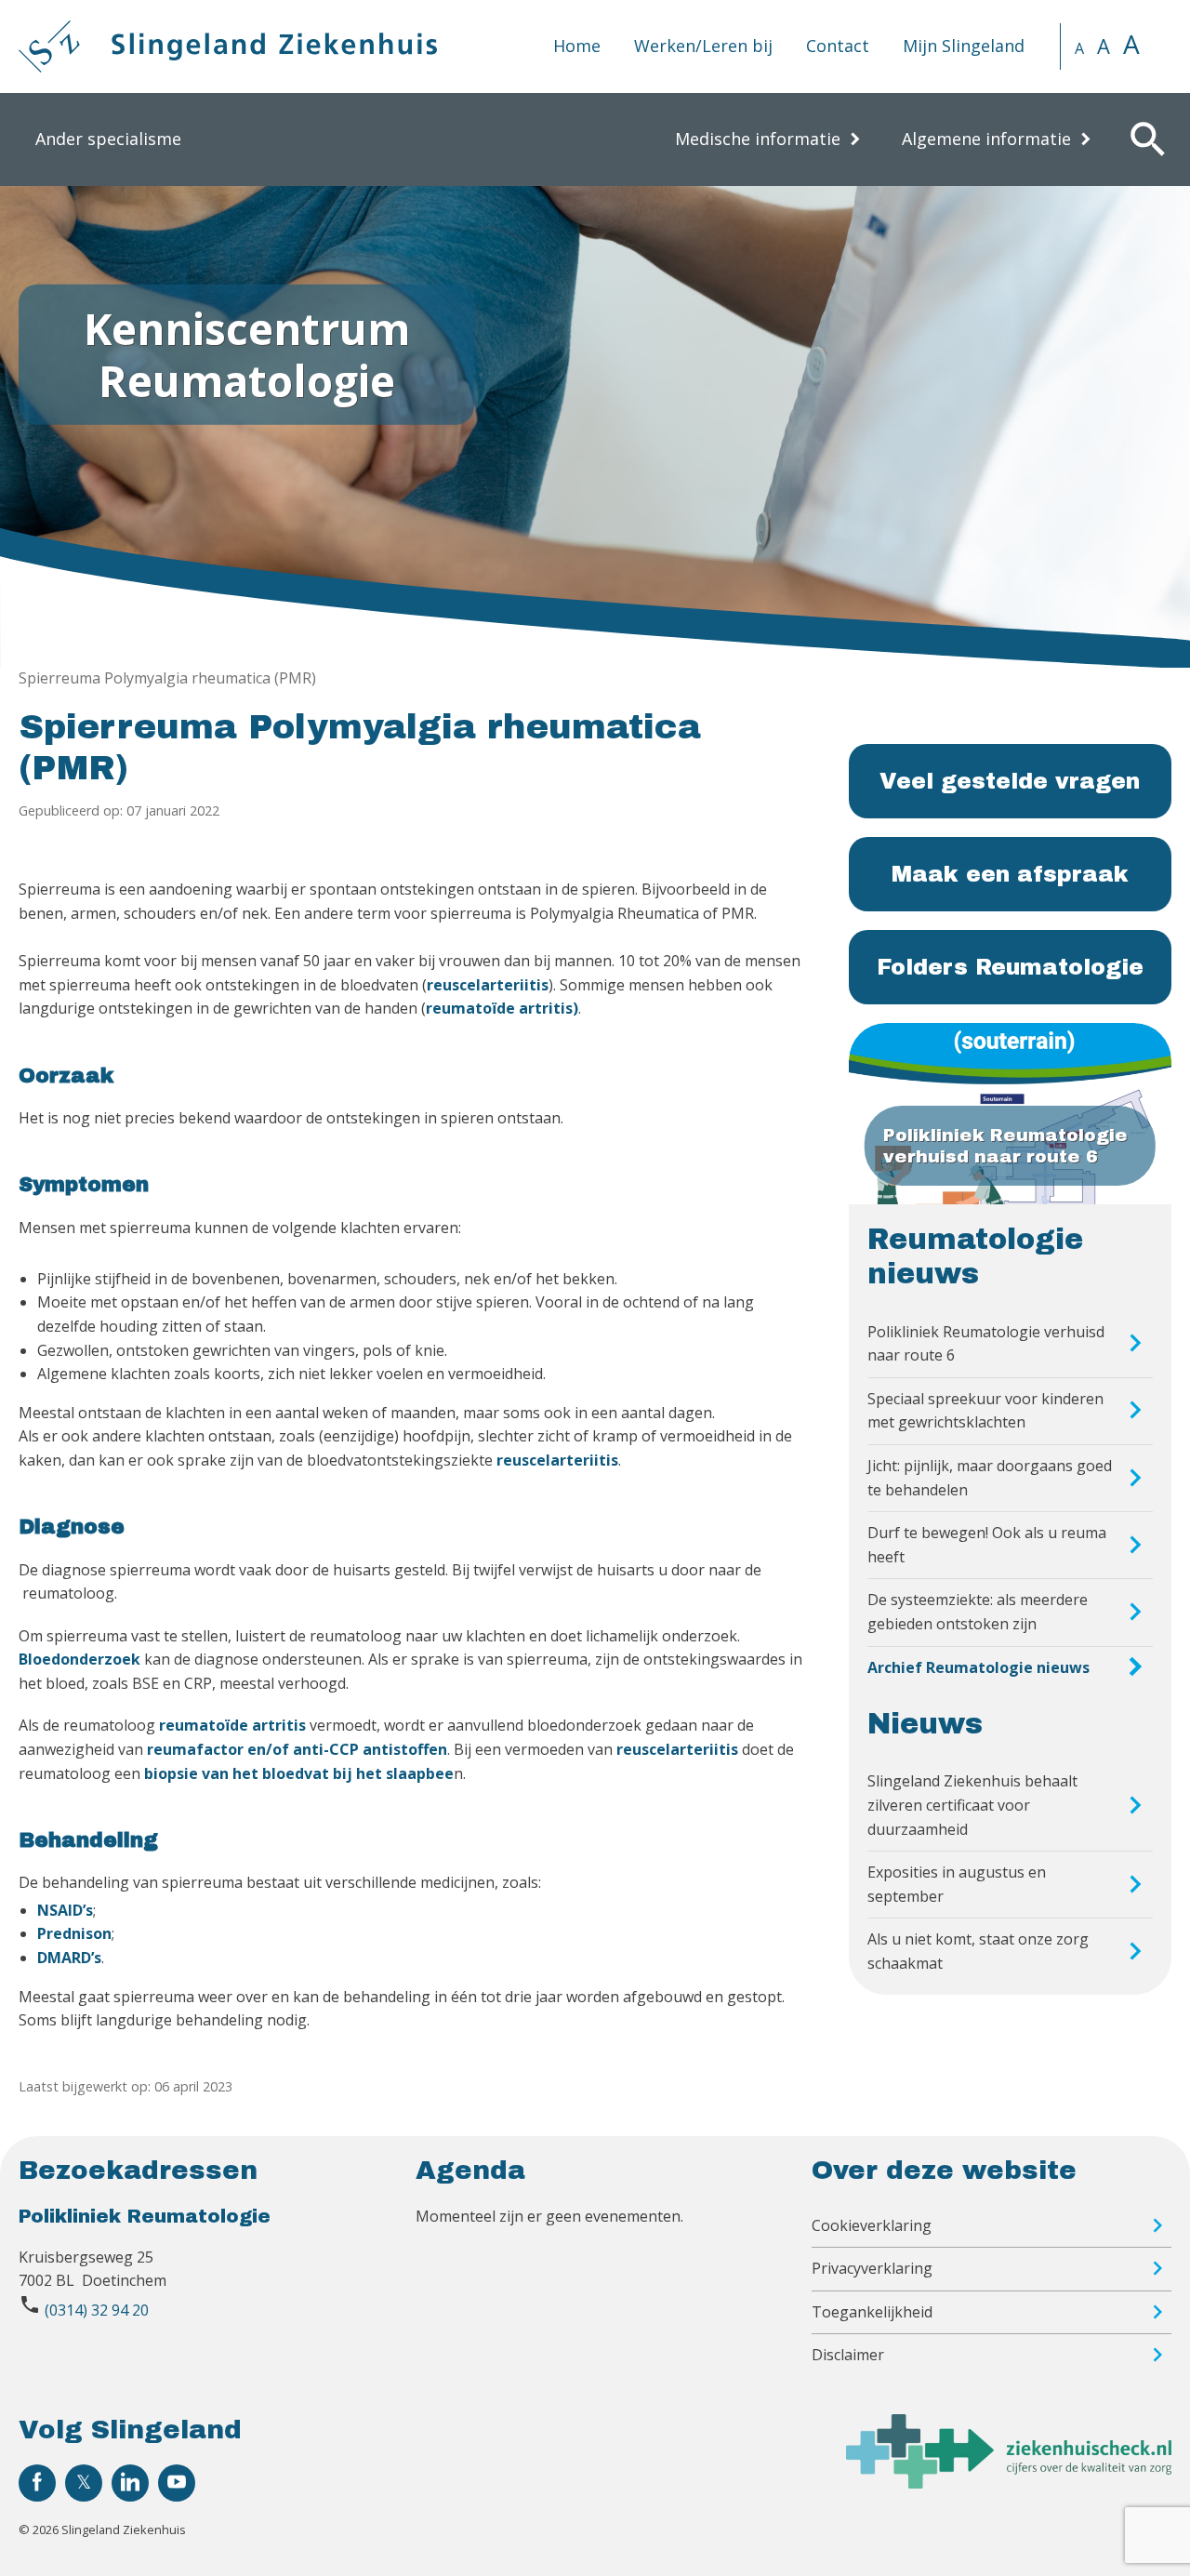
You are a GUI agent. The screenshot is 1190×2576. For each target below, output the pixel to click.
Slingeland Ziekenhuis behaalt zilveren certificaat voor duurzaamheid (972, 1805)
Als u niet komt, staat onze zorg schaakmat (978, 1951)
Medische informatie (758, 139)
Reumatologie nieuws (975, 1257)
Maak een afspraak (1010, 874)
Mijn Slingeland (964, 46)
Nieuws (925, 1724)
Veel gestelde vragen (1010, 781)
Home (577, 46)
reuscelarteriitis (488, 985)
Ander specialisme (108, 139)
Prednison (74, 1933)
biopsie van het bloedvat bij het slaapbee (299, 1773)
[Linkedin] (130, 2483)
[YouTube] (177, 2483)
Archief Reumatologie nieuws (978, 1667)
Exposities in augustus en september (957, 1884)
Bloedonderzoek (79, 1659)
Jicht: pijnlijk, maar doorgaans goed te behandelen (990, 1478)
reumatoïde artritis (232, 1725)
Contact (838, 46)
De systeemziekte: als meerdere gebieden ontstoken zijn (978, 1612)
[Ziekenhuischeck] (1009, 2483)
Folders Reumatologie (1010, 967)
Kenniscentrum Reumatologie (247, 354)
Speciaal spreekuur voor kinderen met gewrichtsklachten (985, 1411)
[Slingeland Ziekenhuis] (228, 46)
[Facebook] (37, 2483)
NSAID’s (65, 1910)
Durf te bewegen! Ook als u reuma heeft (987, 1545)
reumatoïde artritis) (502, 1008)
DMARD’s (69, 1958)
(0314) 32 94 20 (97, 2310)
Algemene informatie (986, 139)
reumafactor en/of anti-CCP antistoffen (297, 1749)
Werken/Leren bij (703, 46)
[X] (84, 2483)
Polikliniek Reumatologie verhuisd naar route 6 (986, 1344)
